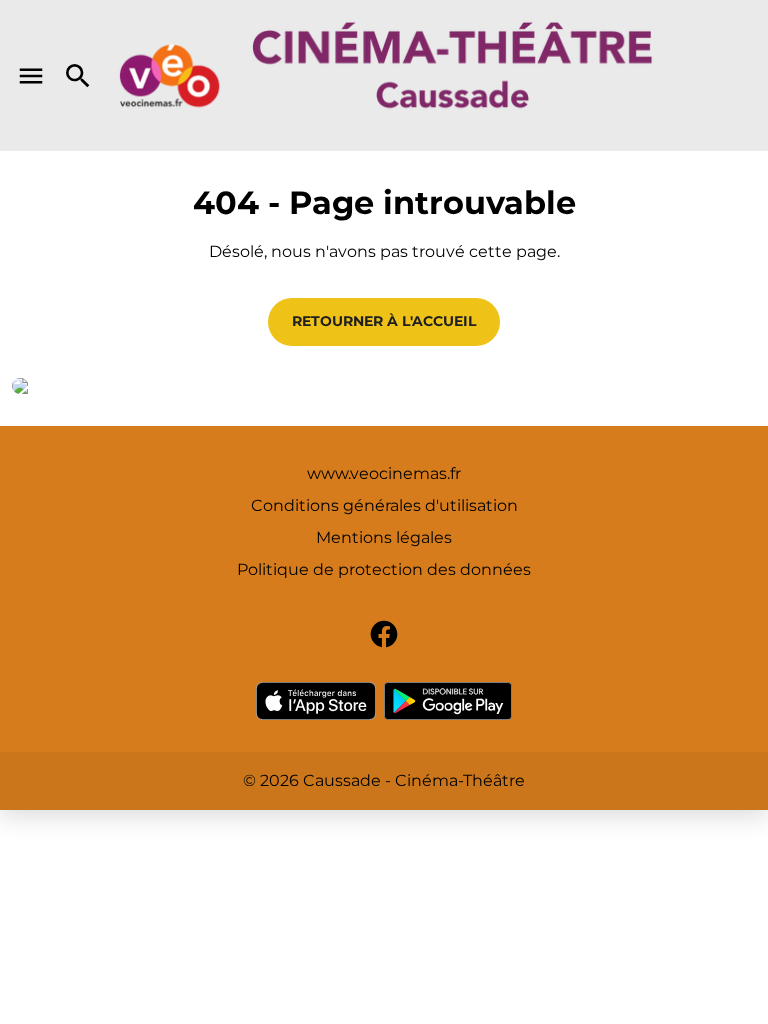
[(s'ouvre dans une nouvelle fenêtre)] (316, 701)
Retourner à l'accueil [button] (384, 321)
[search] (78, 76)
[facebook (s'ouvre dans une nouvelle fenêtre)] (384, 634)
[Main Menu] (31, 76)
